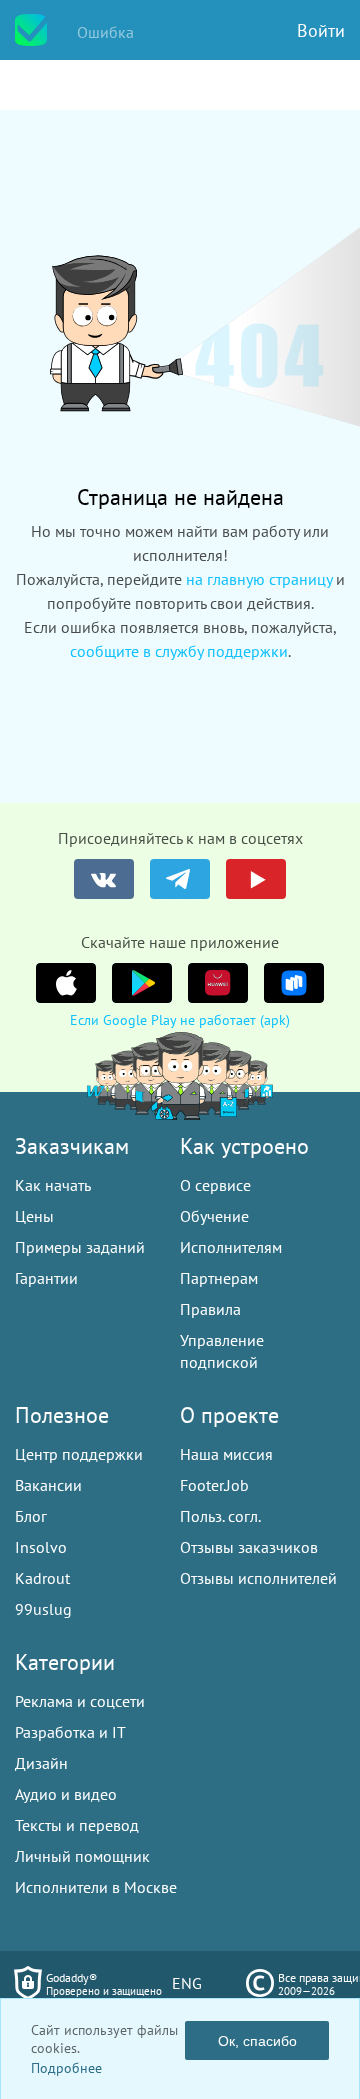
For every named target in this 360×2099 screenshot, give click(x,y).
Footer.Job (214, 1485)
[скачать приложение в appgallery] (218, 983)
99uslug (43, 1609)
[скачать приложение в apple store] (66, 983)
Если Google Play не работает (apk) (180, 1020)
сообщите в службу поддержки (179, 651)
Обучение (214, 1216)
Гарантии (46, 1278)
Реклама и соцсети (80, 1701)
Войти (321, 30)
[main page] (31, 30)
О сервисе (215, 1185)
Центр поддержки (79, 1454)
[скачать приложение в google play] (142, 983)
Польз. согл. (220, 1516)
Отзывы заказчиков (249, 1547)
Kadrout (42, 1578)
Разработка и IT (70, 1732)
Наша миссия (226, 1454)
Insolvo (41, 1547)
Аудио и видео (66, 1794)
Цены (34, 1216)
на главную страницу (259, 579)
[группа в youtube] (256, 879)
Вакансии (48, 1485)
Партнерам (219, 1278)
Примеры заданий (80, 1247)
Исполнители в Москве (96, 1887)
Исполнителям (231, 1247)
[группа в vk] (104, 879)
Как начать (53, 1185)
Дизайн (41, 1763)
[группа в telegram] (180, 879)
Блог (31, 1516)
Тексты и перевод (77, 1825)
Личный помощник (82, 1856)
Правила (210, 1309)
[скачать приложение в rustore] (294, 983)
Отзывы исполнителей (258, 1578)
